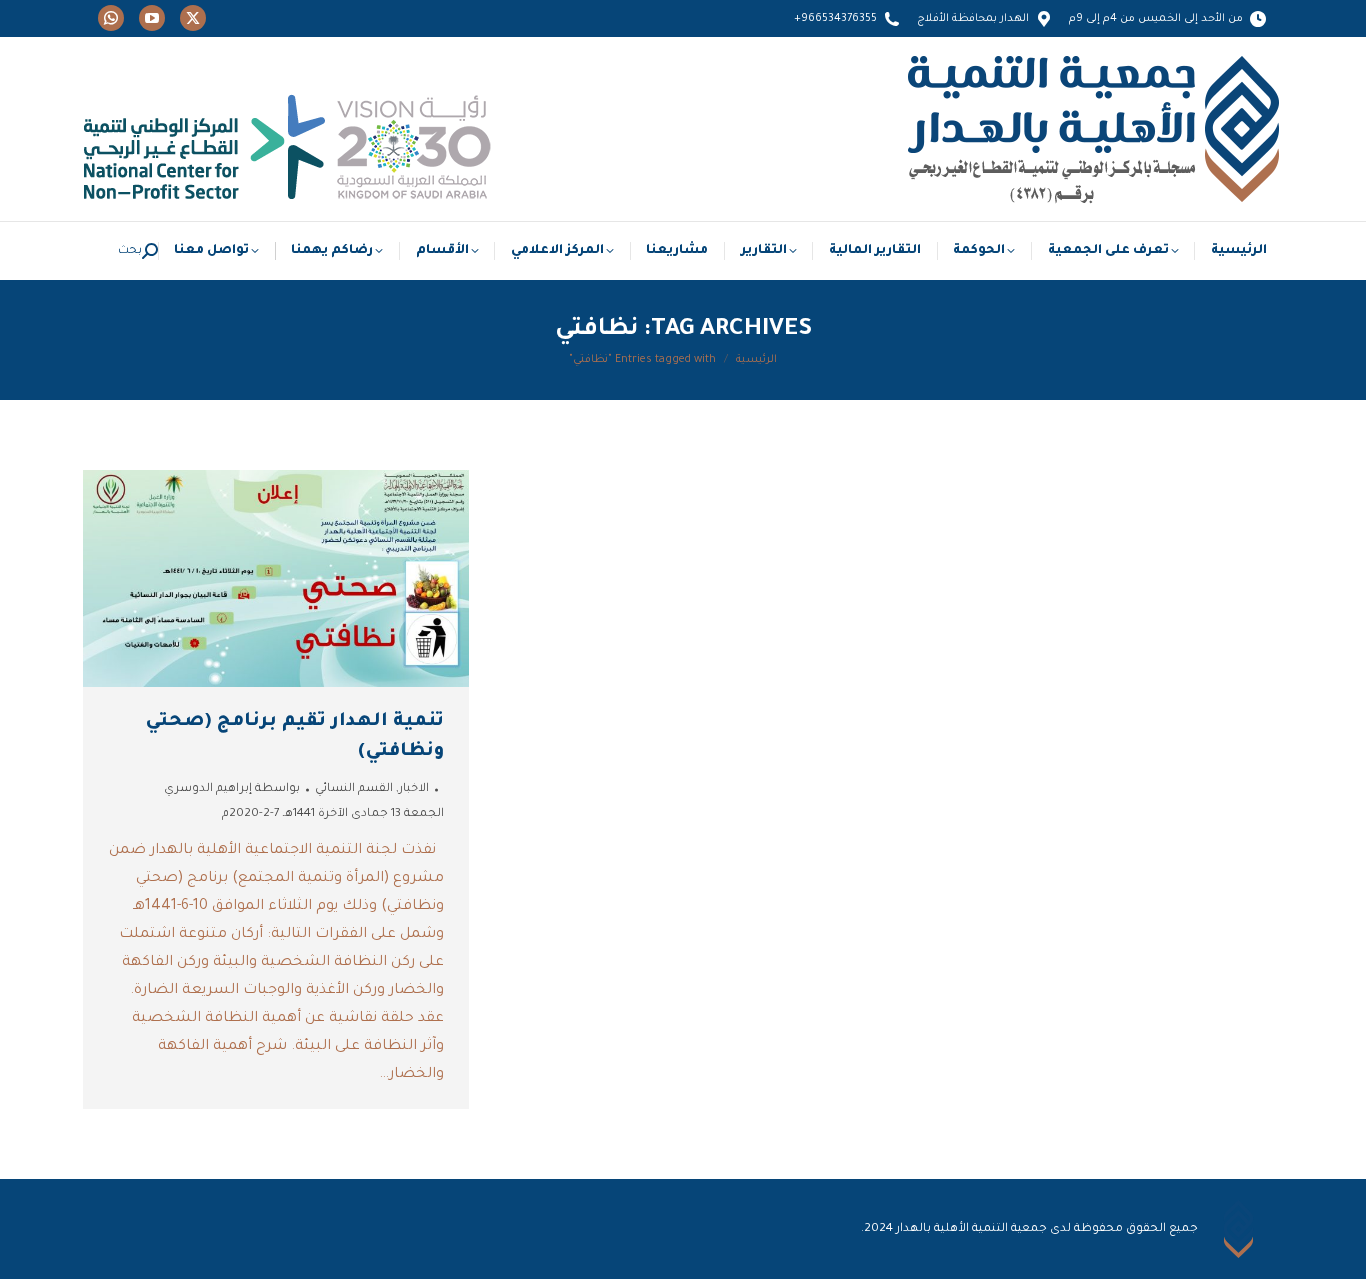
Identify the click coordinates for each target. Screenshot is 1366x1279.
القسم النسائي (354, 789)
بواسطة (232, 789)
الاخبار (414, 789)
